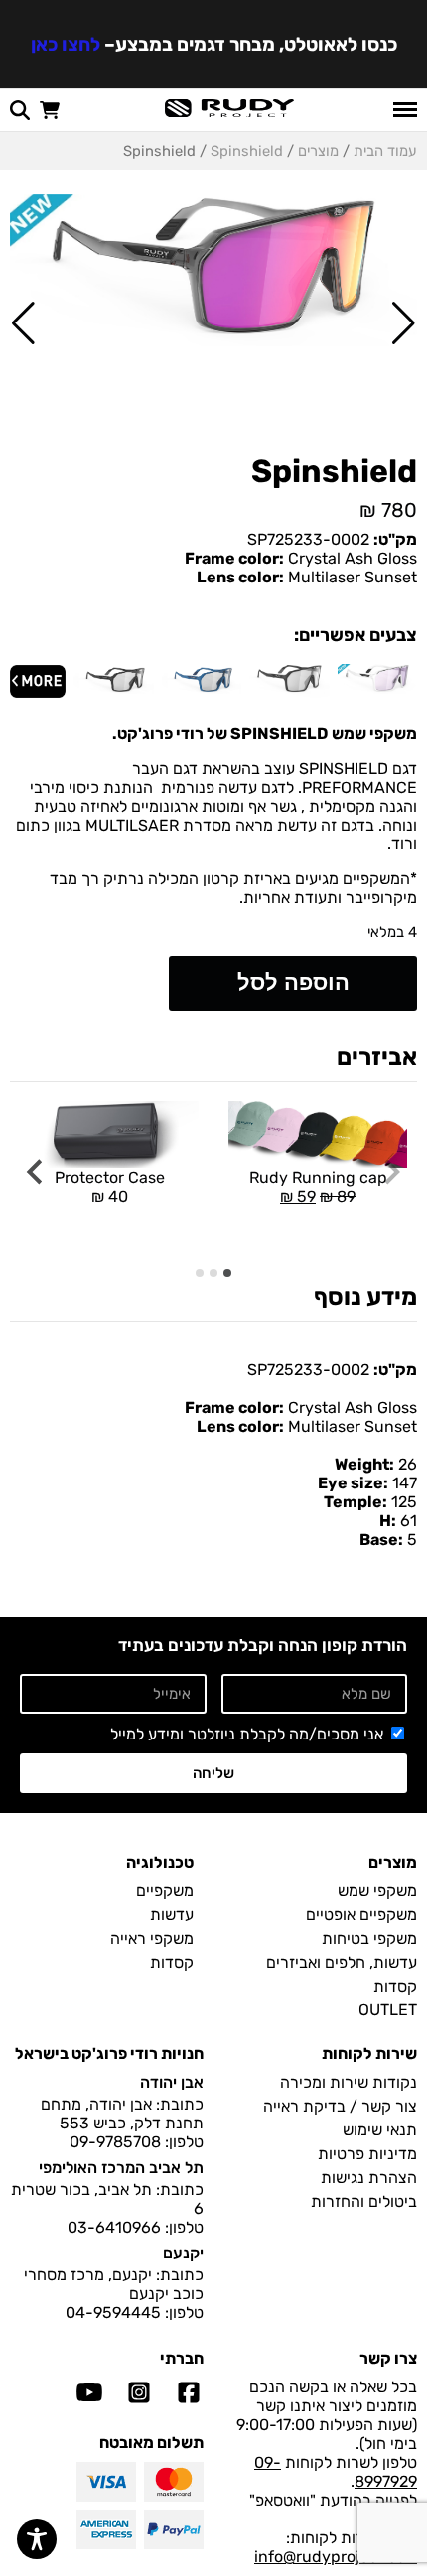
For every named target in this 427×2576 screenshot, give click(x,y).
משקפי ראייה (152, 1938)
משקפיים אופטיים (361, 1915)
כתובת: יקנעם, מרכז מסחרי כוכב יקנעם (114, 2284)
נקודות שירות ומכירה (349, 2082)
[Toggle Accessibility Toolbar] (37, 2539)
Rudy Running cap (312, 1154)
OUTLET (388, 2010)
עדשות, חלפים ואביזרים (342, 1962)
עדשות (172, 1915)
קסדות (395, 1986)
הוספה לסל (293, 983)
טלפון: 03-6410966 (136, 2227)
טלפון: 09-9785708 (137, 2142)
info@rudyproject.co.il (336, 2557)
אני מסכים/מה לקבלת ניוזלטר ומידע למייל (247, 1734)
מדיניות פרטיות (367, 2154)
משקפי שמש (377, 1891)
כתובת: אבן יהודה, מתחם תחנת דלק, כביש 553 (122, 2114)
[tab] (227, 1273)
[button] (404, 323)
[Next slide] (36, 1172)
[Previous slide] (391, 1172)
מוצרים (318, 151)
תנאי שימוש (380, 2130)
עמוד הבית (385, 151)
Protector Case (110, 1187)
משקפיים (165, 1891)
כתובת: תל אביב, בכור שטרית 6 (107, 2199)
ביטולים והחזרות (364, 2201)
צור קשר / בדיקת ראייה (340, 2106)
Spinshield (247, 151)
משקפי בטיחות (369, 1938)
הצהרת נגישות (369, 2178)
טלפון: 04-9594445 (135, 2313)
